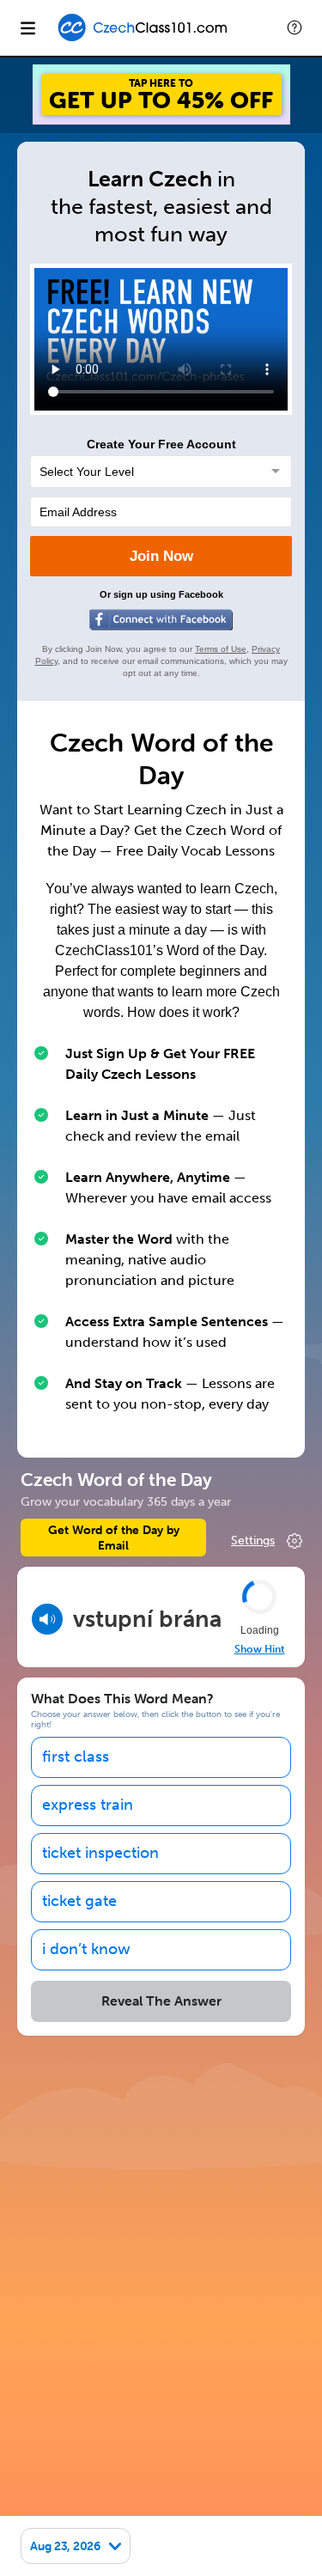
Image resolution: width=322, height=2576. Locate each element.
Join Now (161, 556)
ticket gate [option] (79, 1901)
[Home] (146, 40)
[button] (295, 27)
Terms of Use (221, 649)
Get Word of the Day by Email (114, 1538)
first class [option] (76, 1757)
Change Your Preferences (268, 1541)
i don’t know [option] (86, 1949)
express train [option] (88, 1805)
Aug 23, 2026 (65, 2546)
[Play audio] (47, 1619)
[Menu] (27, 27)
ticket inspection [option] (100, 1853)
